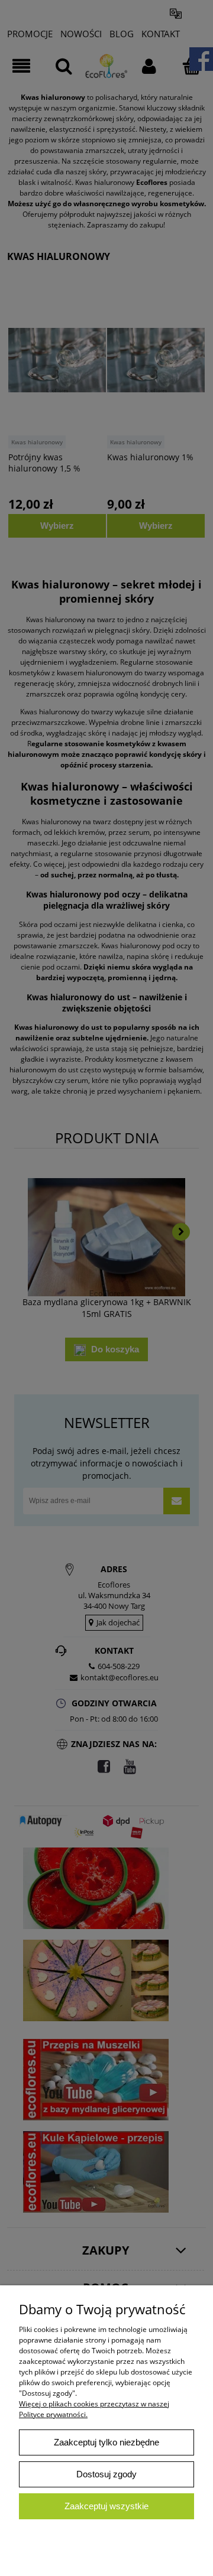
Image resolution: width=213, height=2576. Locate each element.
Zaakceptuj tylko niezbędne (106, 2442)
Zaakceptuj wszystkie (106, 2506)
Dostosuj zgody (106, 2474)
